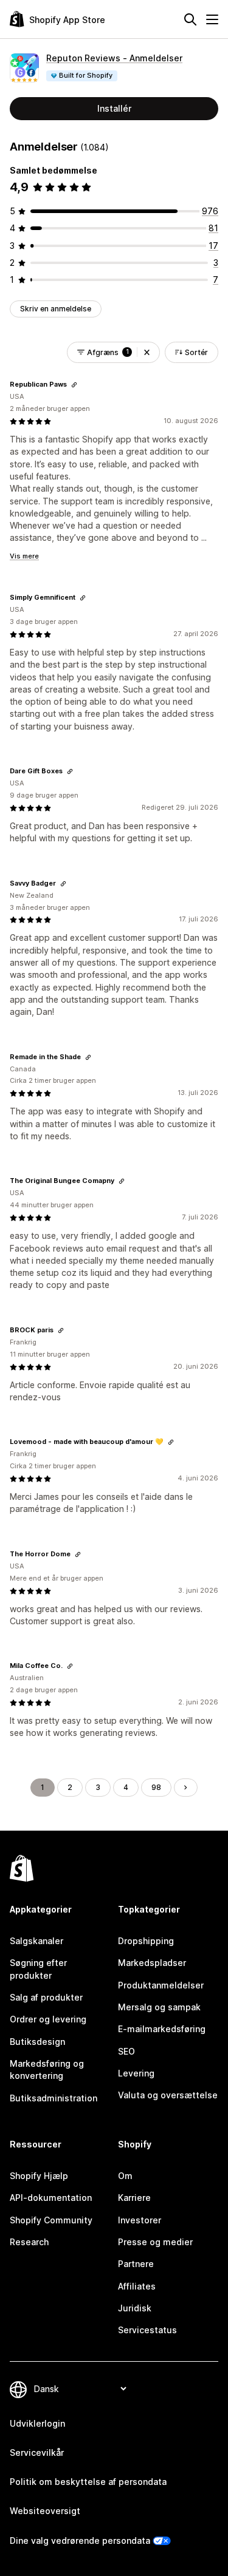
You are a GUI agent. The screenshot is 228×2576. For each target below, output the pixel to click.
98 (156, 1787)
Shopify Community (51, 2220)
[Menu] (212, 19)
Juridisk (135, 2308)
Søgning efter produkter (38, 1969)
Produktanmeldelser (161, 1985)
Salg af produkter (46, 1997)
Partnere (136, 2264)
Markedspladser (152, 1963)
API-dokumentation (51, 2198)
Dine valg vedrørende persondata (80, 2540)
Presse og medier (155, 2242)
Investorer (140, 2220)
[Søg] (190, 19)
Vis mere (24, 556)
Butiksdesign (37, 2042)
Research (29, 2242)
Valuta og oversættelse (168, 2095)
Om (125, 2176)
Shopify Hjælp (39, 2176)
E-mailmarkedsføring (162, 2029)
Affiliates (137, 2286)
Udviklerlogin (37, 2423)
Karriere (134, 2198)
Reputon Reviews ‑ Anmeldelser (114, 58)
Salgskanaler (36, 1941)
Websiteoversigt (45, 2511)
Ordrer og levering (48, 2019)
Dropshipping (146, 1941)
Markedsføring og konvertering (47, 2069)
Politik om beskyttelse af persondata (88, 2482)
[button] (147, 352)
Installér (114, 108)
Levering (136, 2073)
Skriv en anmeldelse (56, 309)
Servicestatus (147, 2330)
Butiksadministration (54, 2098)
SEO (126, 2051)
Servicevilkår (37, 2452)
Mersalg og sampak (159, 2007)
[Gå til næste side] (185, 1788)
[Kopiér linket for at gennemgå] (74, 385)
